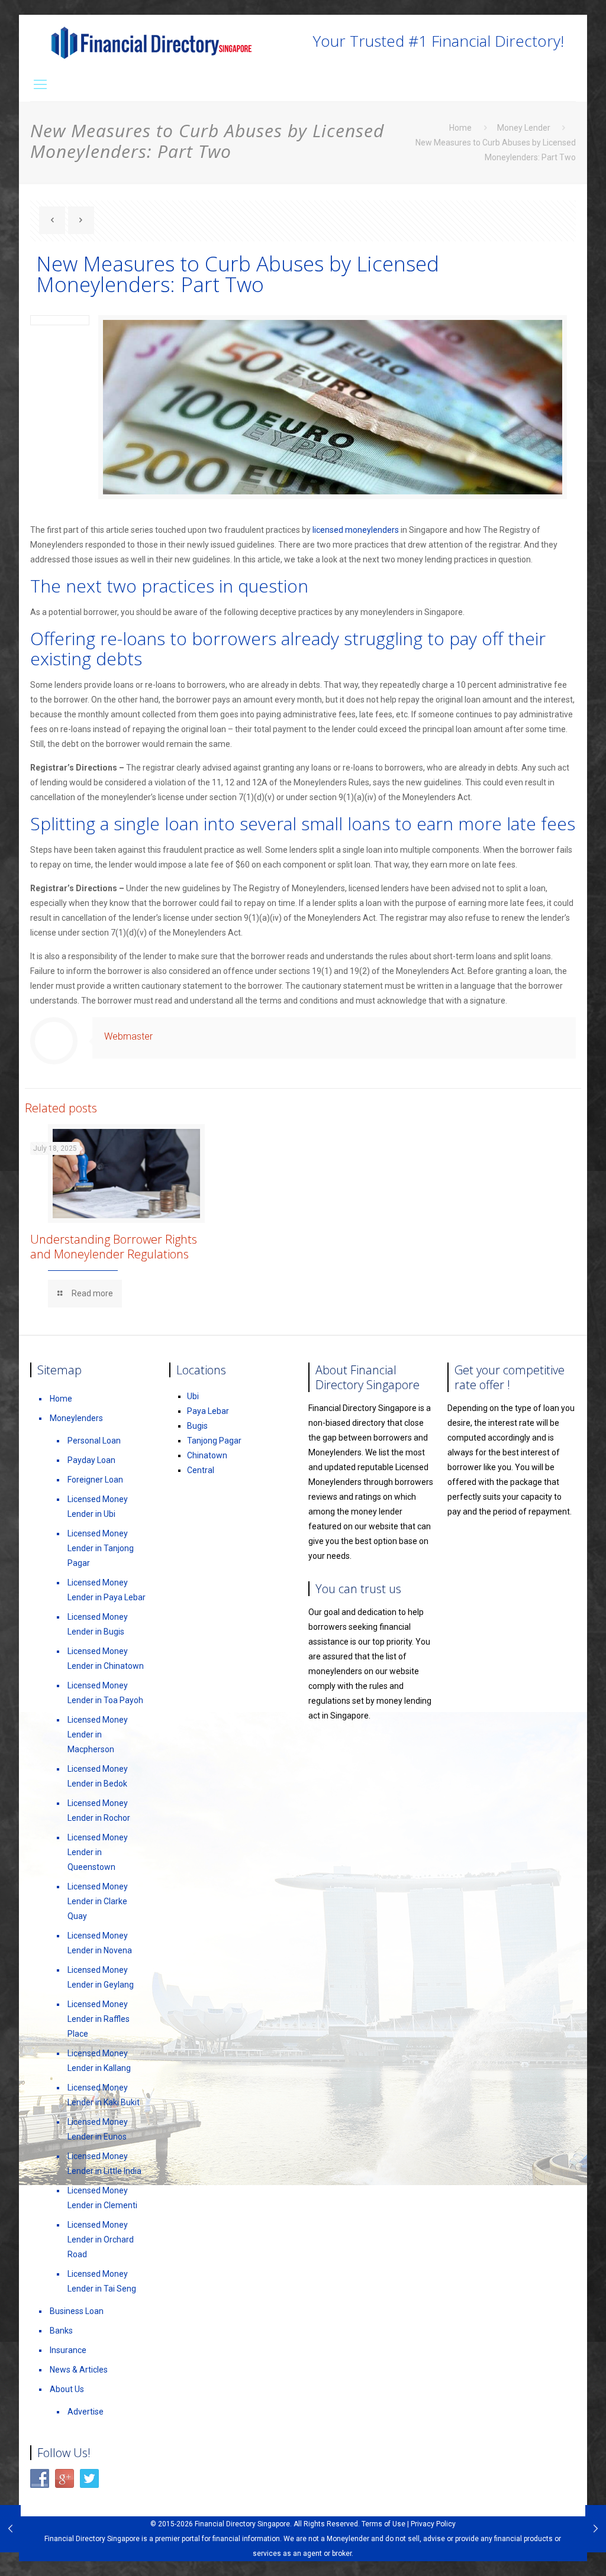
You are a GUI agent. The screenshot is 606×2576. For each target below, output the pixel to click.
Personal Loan (94, 1441)
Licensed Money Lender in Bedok (98, 1776)
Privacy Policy (433, 2524)
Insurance (68, 2350)
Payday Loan (91, 1460)
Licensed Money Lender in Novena (100, 1943)
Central (201, 1470)
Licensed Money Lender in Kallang (99, 2061)
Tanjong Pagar (214, 1441)
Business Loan (77, 2311)
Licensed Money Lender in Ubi (98, 1507)
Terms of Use (383, 2524)
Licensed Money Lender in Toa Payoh (105, 1693)
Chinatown (207, 1455)
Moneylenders (76, 1418)
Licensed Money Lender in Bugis (98, 1624)
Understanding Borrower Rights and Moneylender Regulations (114, 1247)
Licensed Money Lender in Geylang (101, 1977)
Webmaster (128, 1036)
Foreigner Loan (95, 1480)
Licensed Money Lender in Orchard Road (101, 2240)
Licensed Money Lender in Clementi (102, 2198)
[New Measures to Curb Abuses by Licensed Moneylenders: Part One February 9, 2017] (10, 2529)
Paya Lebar (208, 1411)
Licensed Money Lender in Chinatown (106, 1658)
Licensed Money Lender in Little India (104, 2164)
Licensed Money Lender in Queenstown (98, 1852)
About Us (67, 2389)
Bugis (197, 1426)
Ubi (193, 1396)
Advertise (86, 2412)
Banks (61, 2331)
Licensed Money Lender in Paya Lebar (107, 1590)
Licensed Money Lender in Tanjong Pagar (101, 1548)
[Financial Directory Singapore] (151, 41)
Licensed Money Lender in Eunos (98, 2129)
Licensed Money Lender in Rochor (99, 1810)
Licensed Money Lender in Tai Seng (102, 2281)
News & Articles (79, 2370)
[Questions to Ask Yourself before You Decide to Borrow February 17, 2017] (596, 2529)
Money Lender (524, 128)
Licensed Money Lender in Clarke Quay (98, 1901)
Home (460, 128)
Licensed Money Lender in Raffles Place (99, 2019)
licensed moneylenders (356, 530)
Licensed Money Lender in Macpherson (98, 1734)
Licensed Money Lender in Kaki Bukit (104, 2095)
